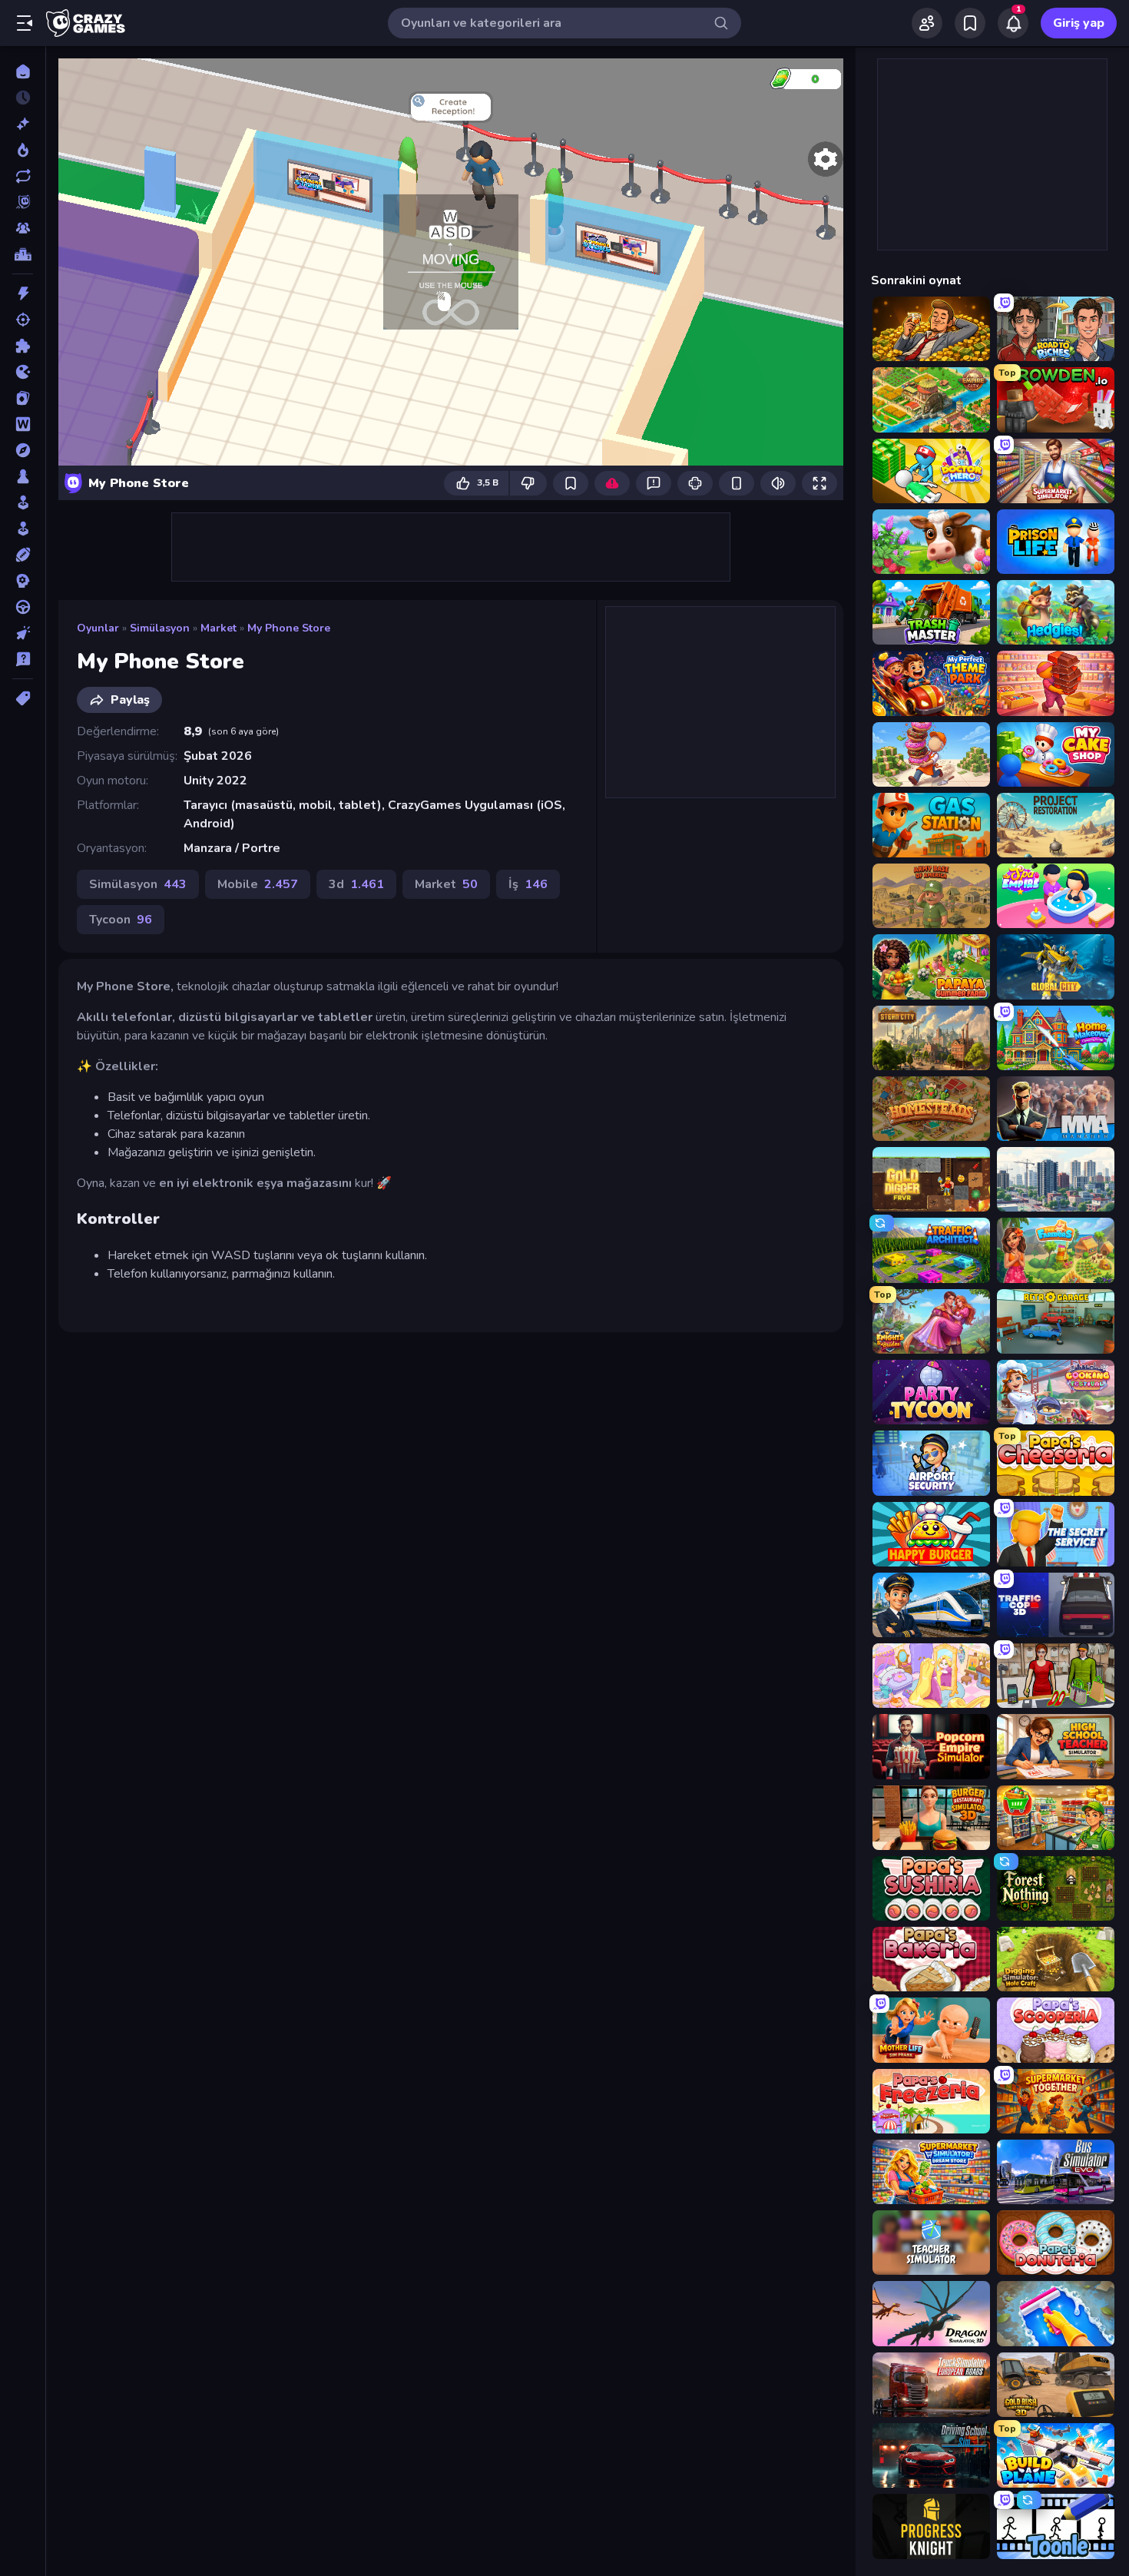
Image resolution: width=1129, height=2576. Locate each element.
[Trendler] (23, 150)
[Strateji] (23, 581)
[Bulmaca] (23, 346)
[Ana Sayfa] (23, 71)
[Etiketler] (23, 698)
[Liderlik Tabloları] (23, 254)
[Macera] (23, 450)
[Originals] (23, 202)
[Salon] (23, 502)
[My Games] (970, 23)
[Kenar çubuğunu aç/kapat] (25, 23)
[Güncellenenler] (23, 176)
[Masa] (23, 476)
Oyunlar (98, 628)
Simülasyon (160, 628)
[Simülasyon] (23, 529)
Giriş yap (1079, 23)
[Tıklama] (23, 633)
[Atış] (23, 320)
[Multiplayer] (23, 228)
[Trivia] (23, 659)
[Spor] (23, 555)
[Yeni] (23, 124)
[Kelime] (23, 424)
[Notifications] (1013, 23)
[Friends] (927, 23)
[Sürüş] (23, 607)
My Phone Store (289, 628)
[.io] (23, 372)
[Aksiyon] (23, 293)
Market (219, 628)
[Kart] (23, 398)
